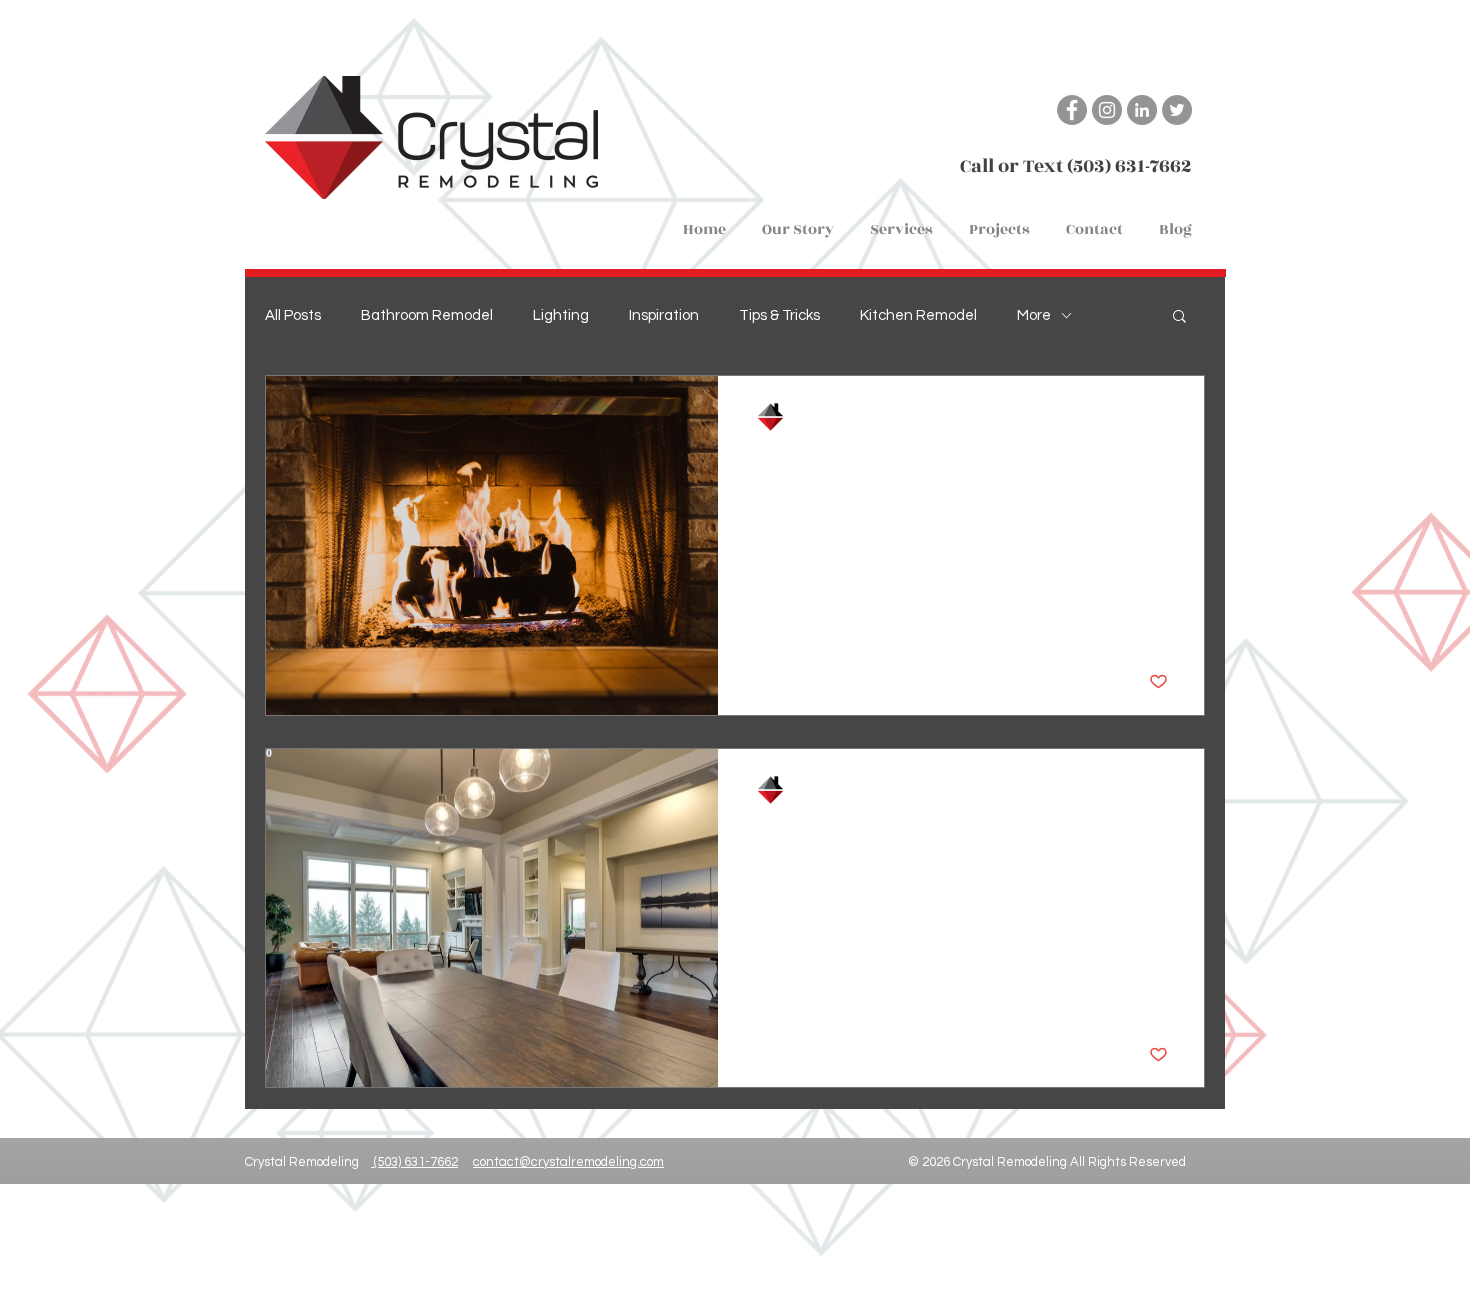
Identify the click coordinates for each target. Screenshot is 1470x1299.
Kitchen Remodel (918, 315)
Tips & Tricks (779, 315)
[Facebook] (1072, 110)
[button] (901, 221)
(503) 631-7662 (414, 1162)
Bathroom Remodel (427, 315)
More (1034, 315)
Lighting (561, 315)
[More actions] (1165, 417)
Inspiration (664, 315)
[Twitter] (1177, 110)
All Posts (293, 315)
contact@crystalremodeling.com (568, 1162)
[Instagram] (1107, 110)
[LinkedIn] (1142, 110)
